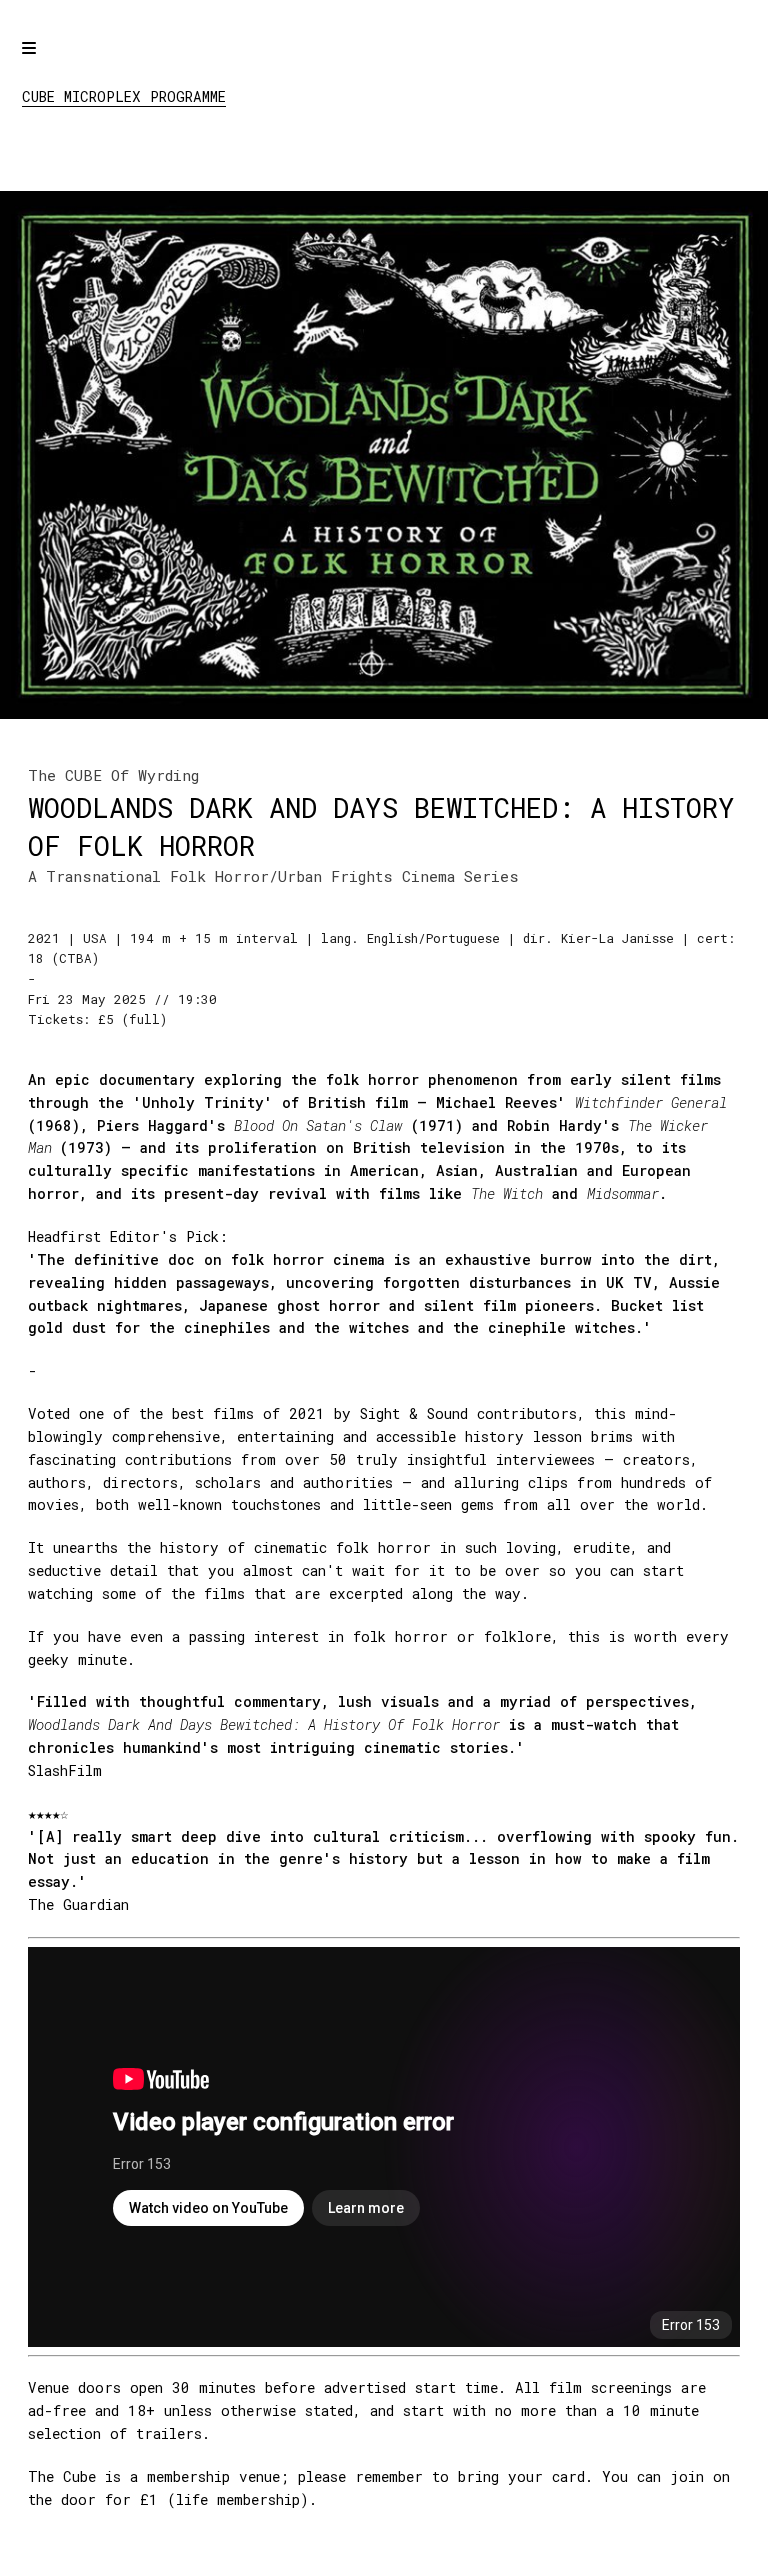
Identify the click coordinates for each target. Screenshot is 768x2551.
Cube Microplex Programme (124, 96)
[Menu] (47, 62)
